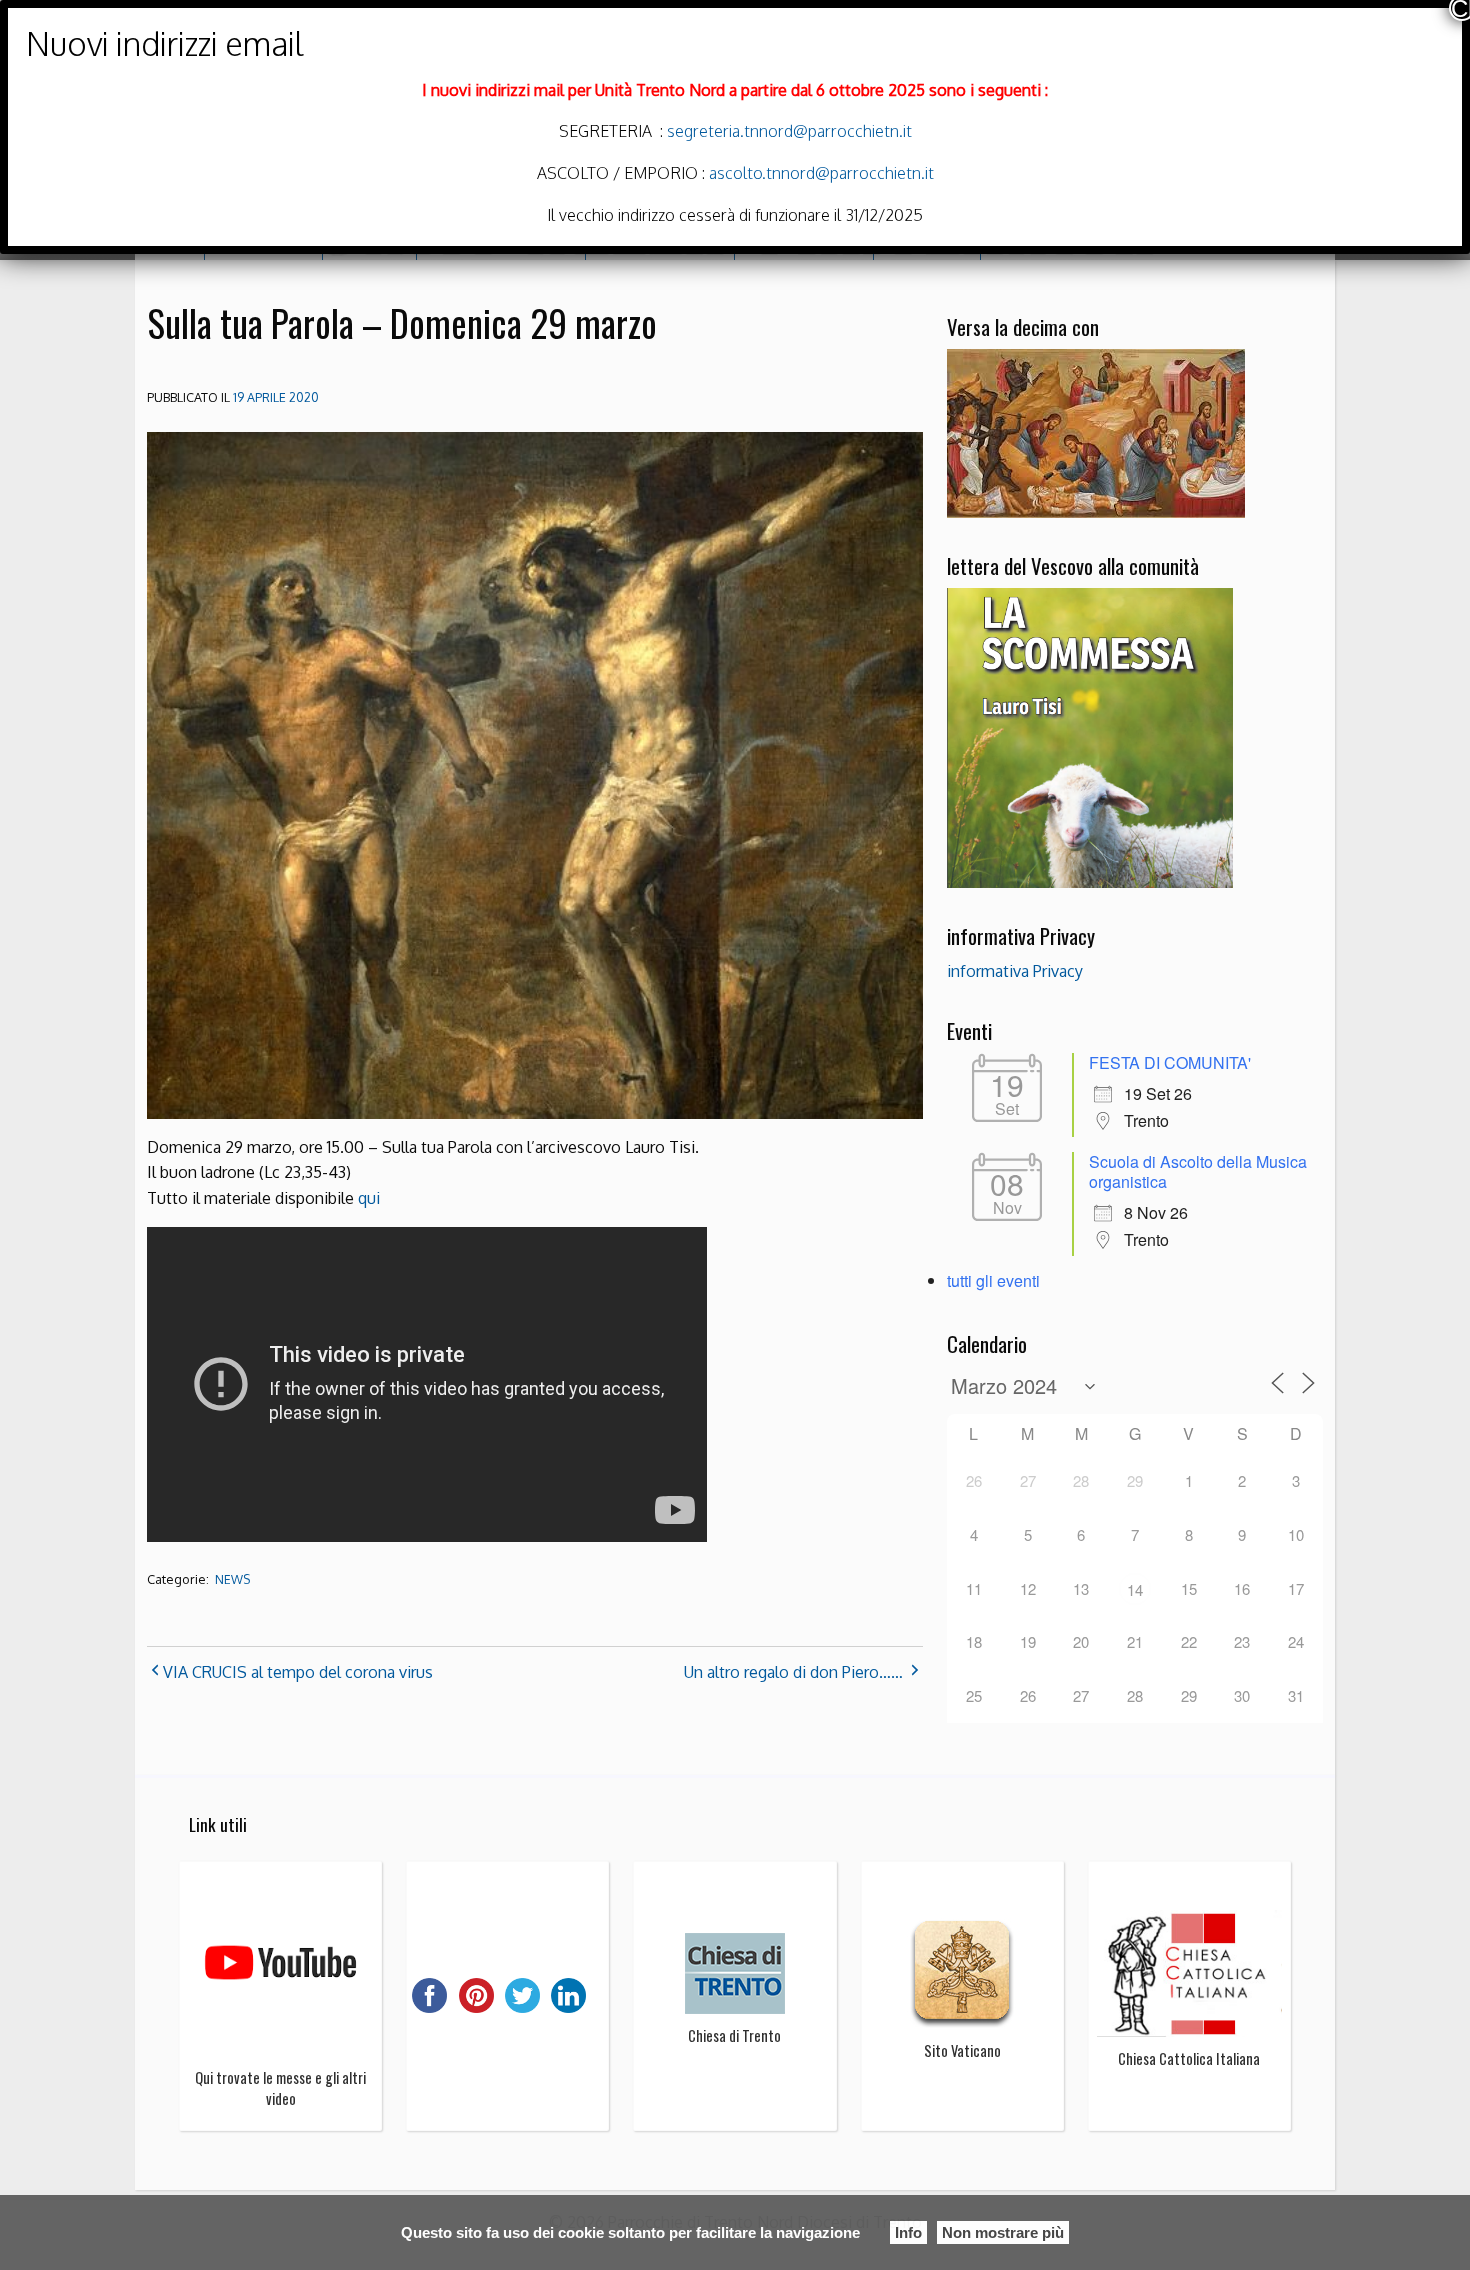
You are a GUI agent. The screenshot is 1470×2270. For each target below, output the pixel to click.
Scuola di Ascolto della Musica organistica (1198, 1171)
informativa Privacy (1015, 971)
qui (369, 1198)
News (232, 1579)
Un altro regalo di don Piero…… (793, 1672)
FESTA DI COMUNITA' (1170, 1062)
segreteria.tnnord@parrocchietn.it (787, 132)
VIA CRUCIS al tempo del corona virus (298, 1672)
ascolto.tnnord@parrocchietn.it (821, 173)
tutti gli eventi (993, 1280)
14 (1135, 1589)
